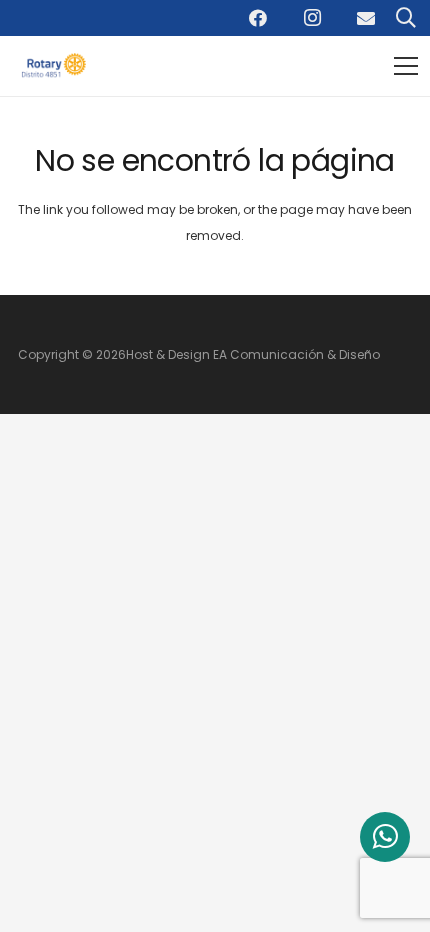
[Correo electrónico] (366, 18)
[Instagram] (312, 18)
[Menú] (405, 66)
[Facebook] (258, 18)
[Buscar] (406, 18)
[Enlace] (57, 66)
